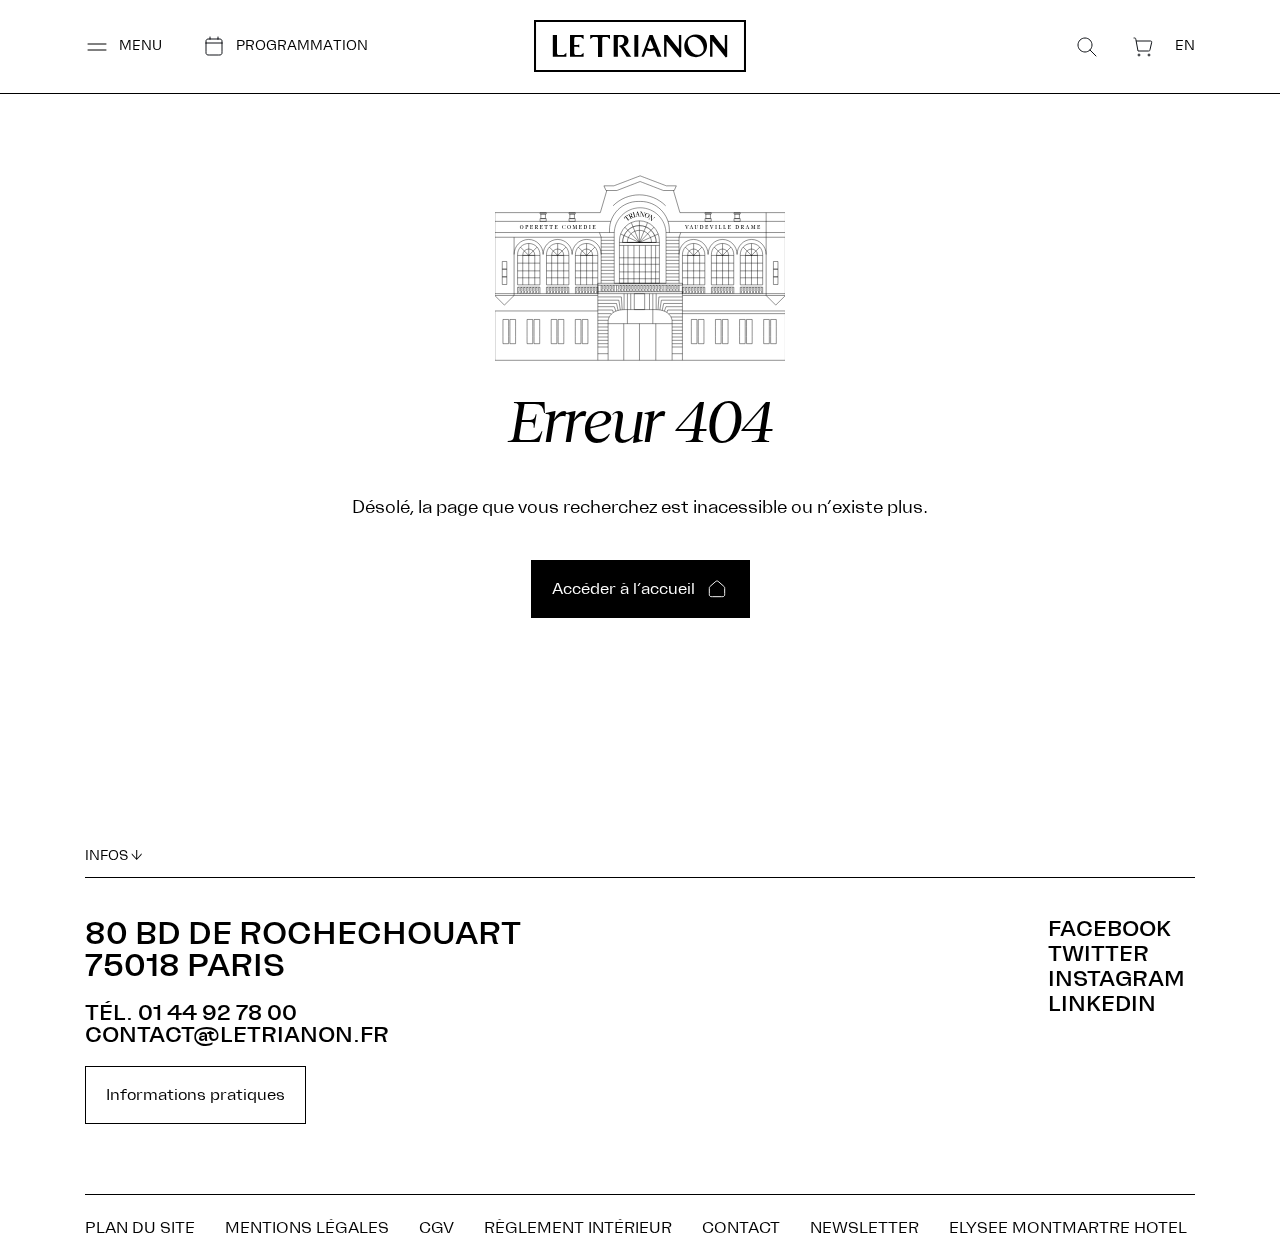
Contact (741, 1228)
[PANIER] (1143, 47)
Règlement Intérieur (578, 1228)
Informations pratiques (195, 1095)
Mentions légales (307, 1228)
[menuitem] (1185, 45)
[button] (123, 46)
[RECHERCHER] (1087, 47)
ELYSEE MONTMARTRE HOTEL (1068, 1228)
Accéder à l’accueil (623, 589)
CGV (436, 1228)
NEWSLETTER (864, 1228)
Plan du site (140, 1228)
